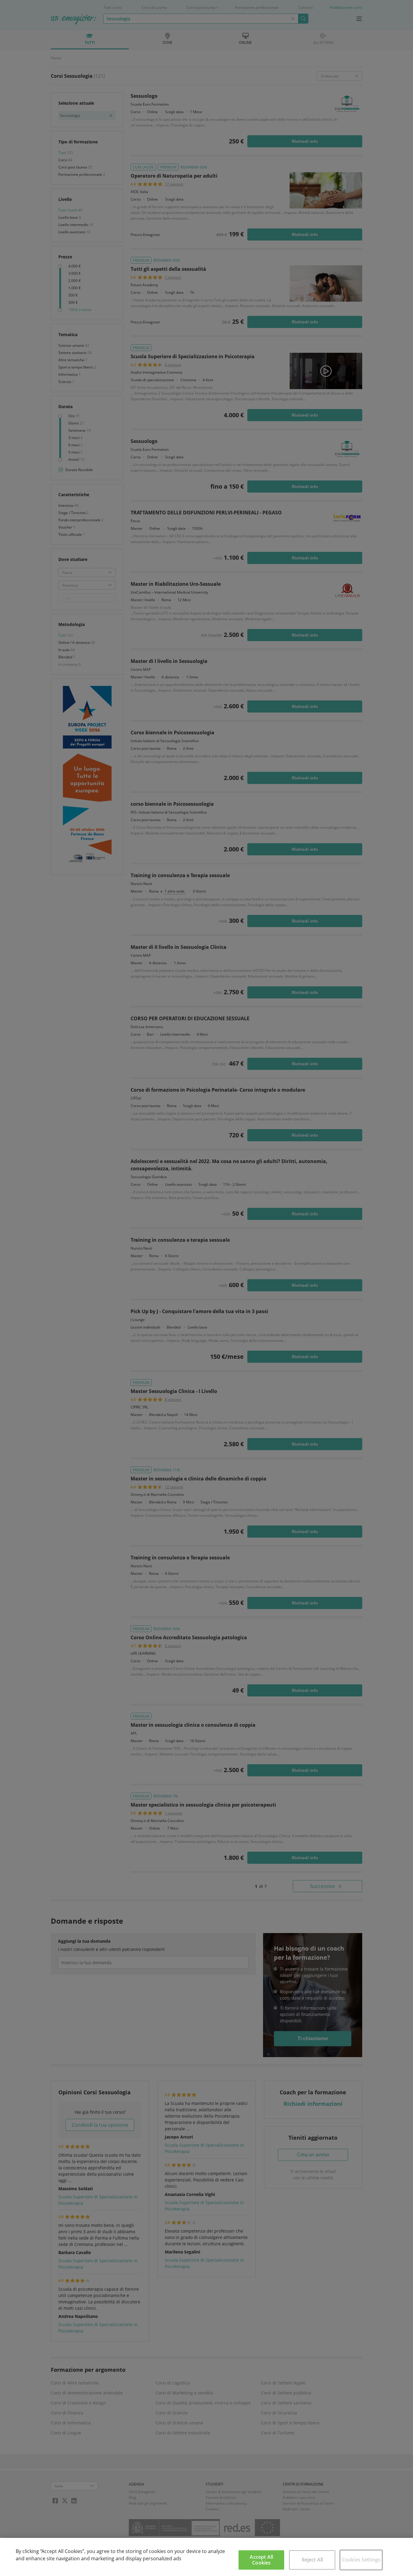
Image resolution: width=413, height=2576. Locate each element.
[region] (207, 2557)
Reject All (312, 2560)
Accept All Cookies (261, 2560)
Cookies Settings (361, 2560)
